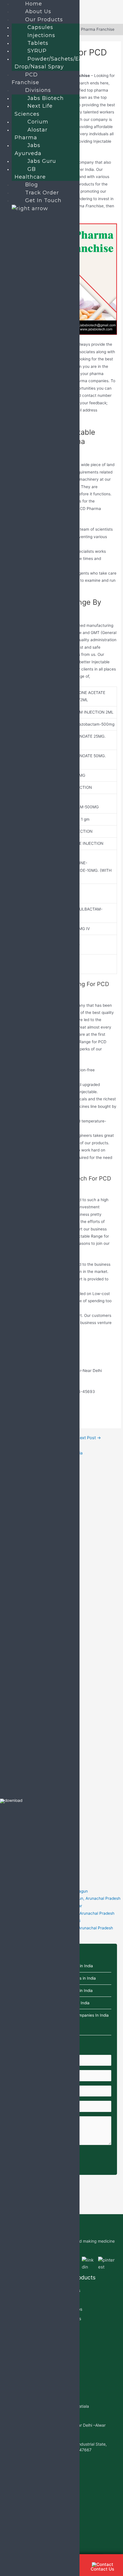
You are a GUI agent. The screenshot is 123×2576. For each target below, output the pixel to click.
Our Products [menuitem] (44, 20)
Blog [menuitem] (32, 185)
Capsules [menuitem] (40, 27)
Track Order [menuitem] (42, 193)
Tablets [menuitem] (38, 43)
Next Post (89, 1438)
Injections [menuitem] (41, 35)
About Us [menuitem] (38, 11)
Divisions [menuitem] (38, 90)
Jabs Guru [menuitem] (42, 161)
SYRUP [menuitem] (37, 51)
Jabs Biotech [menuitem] (46, 98)
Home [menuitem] (34, 4)
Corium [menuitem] (38, 122)
